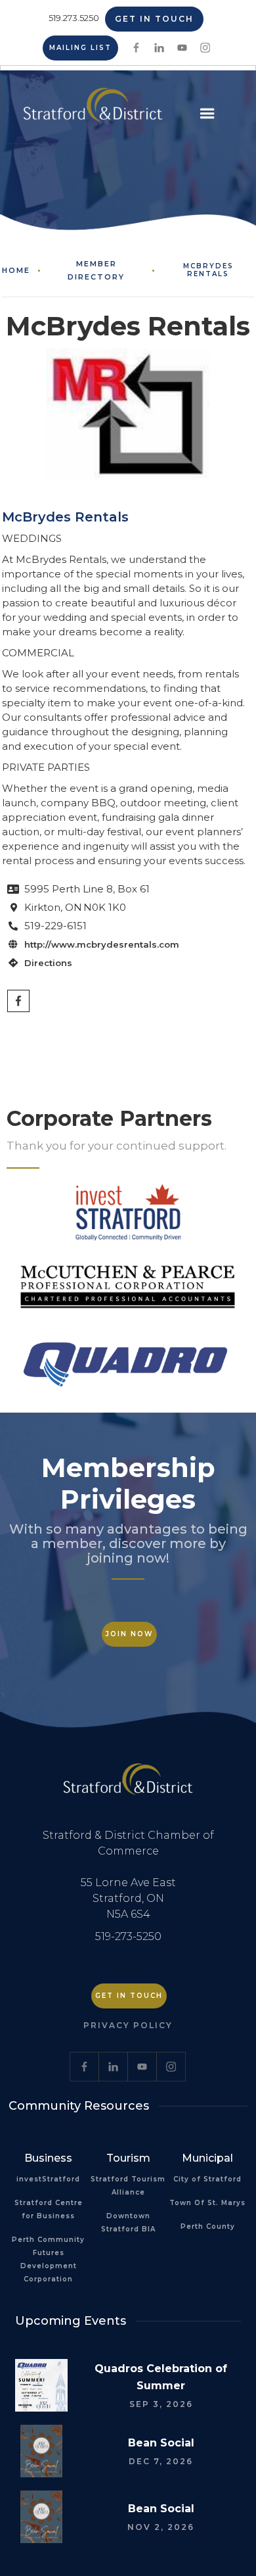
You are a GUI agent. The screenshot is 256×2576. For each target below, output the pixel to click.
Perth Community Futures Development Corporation (48, 2259)
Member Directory (96, 270)
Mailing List (80, 48)
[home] (90, 109)
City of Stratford (207, 2179)
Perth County (208, 2226)
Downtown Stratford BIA (128, 2223)
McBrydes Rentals (208, 270)
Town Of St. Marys (207, 2203)
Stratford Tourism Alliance (128, 2186)
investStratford (48, 2179)
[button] (207, 114)
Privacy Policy (128, 2025)
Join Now (129, 1634)
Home (16, 270)
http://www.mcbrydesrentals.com (102, 944)
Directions (48, 963)
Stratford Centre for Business (49, 2209)
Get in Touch (154, 19)
